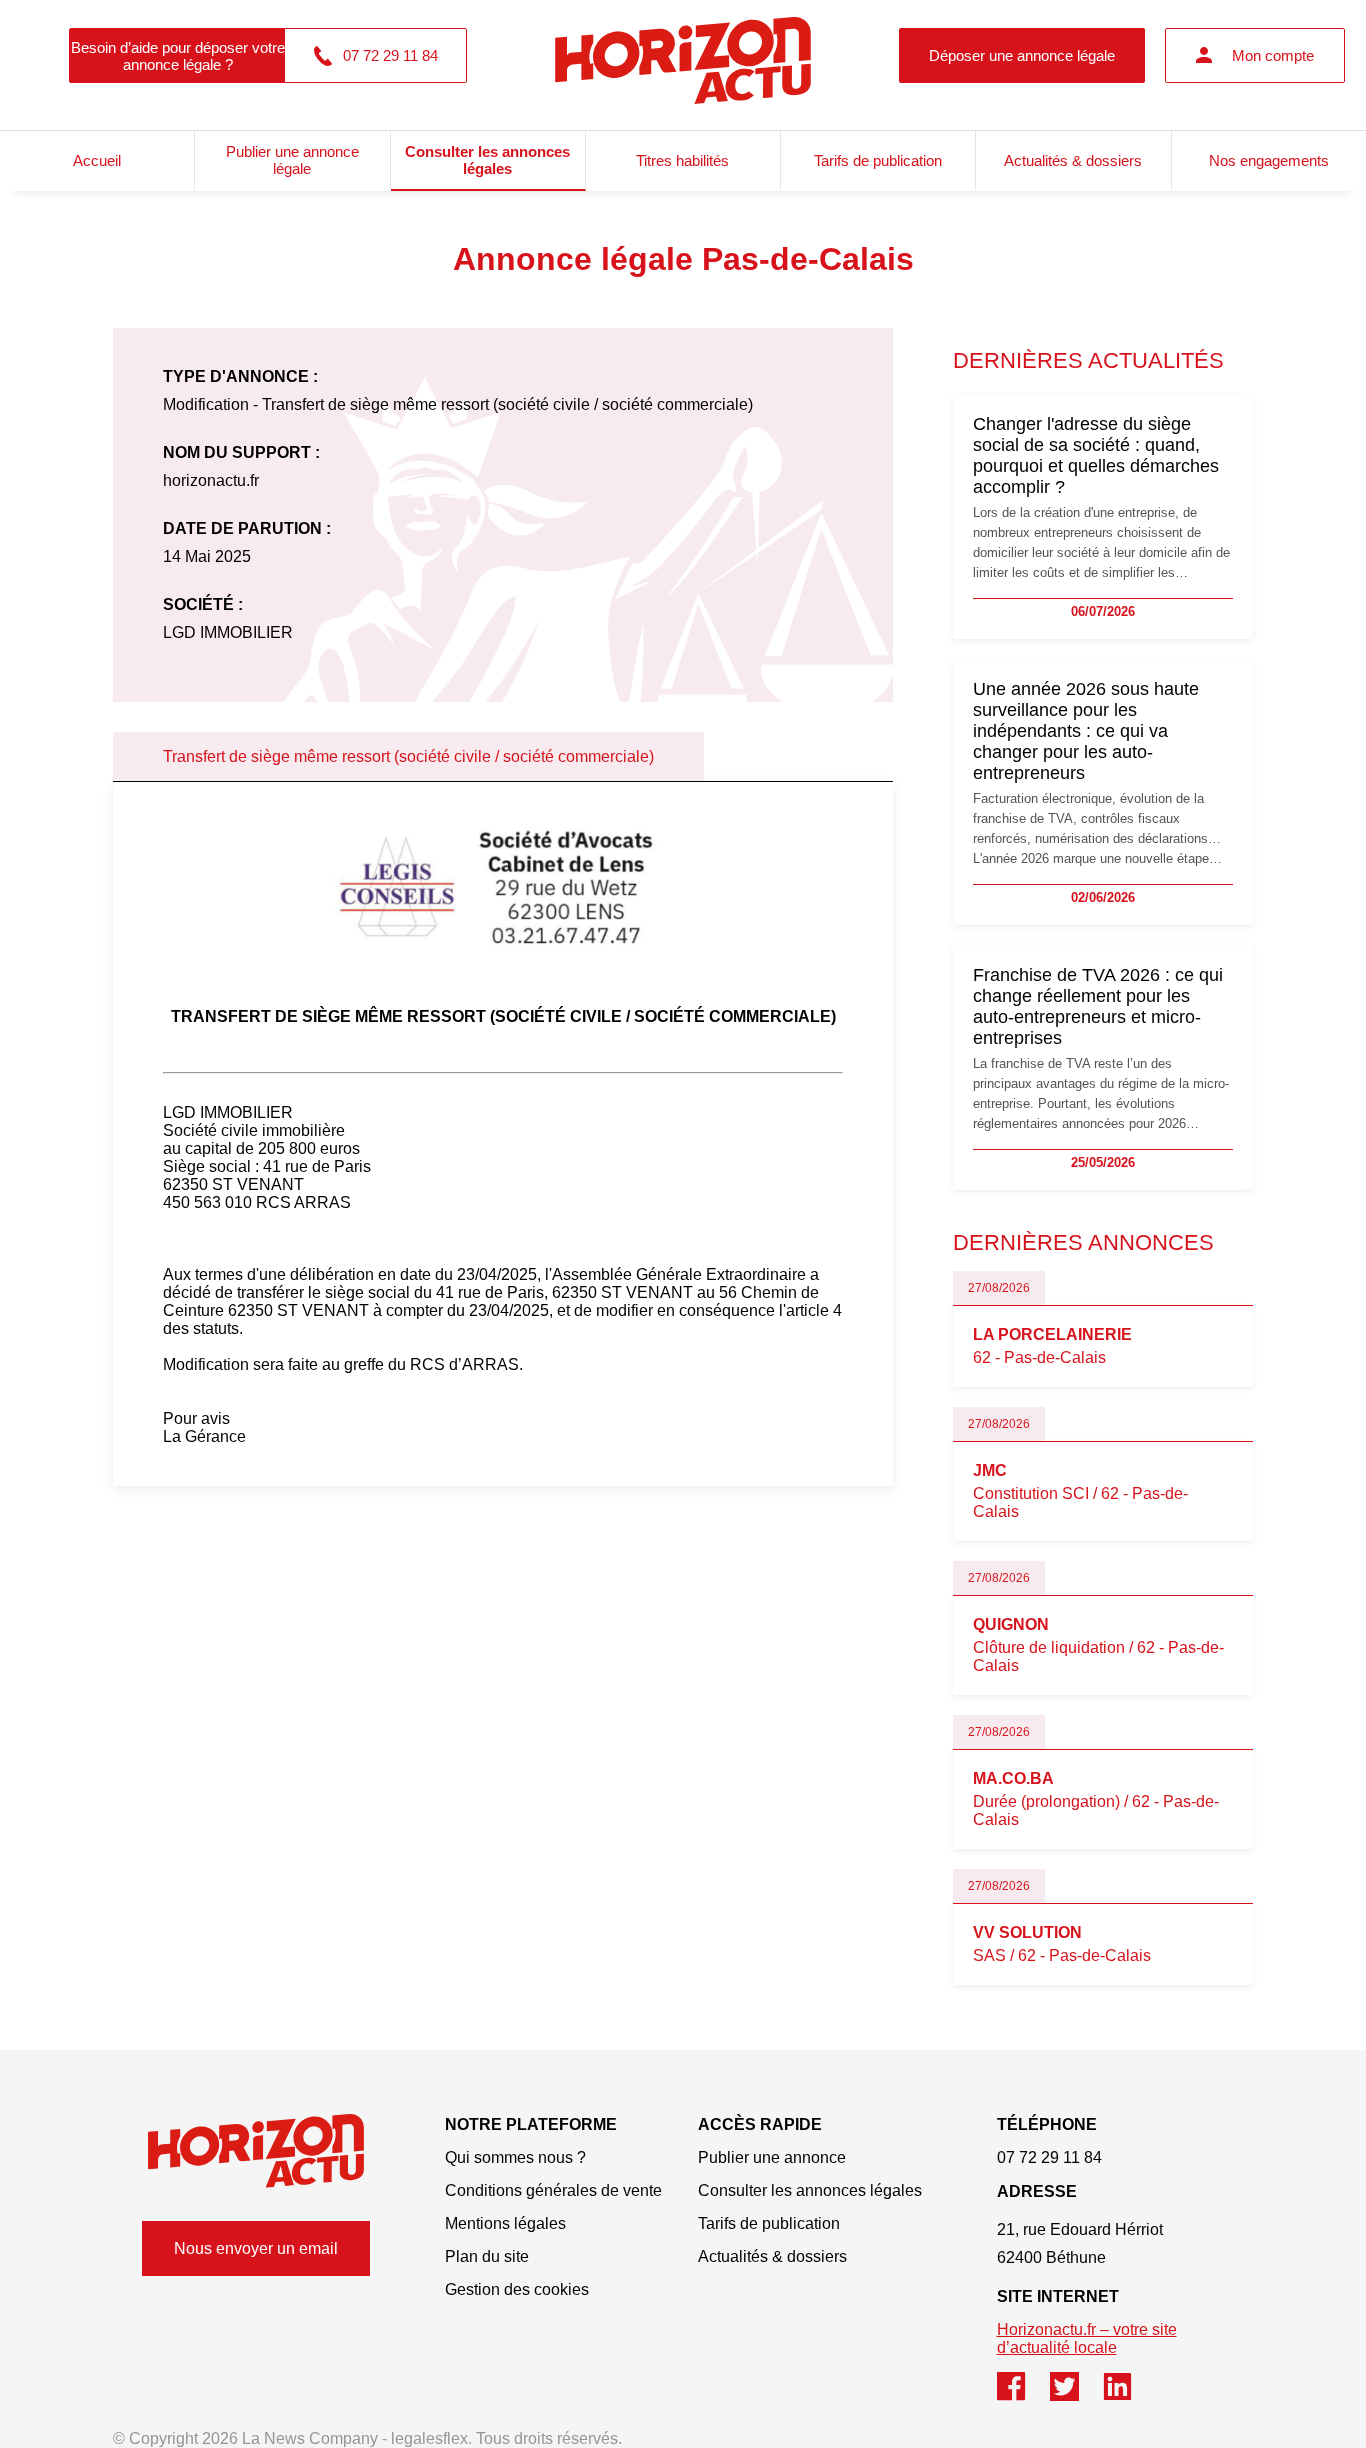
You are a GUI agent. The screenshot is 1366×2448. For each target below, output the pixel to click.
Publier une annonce (772, 2157)
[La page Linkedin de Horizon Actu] (1127, 2395)
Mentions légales (505, 2223)
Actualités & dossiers (1073, 160)
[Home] (256, 2150)
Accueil (97, 160)
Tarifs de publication (878, 160)
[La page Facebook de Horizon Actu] (1023, 2395)
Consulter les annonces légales (487, 160)
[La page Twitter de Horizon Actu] (1076, 2395)
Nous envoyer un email (256, 2248)
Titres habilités (682, 160)
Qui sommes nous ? (515, 2157)
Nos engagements (1269, 160)
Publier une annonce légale (292, 160)
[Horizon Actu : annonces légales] (682, 55)
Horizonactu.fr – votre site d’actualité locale (1087, 2338)
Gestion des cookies (517, 2289)
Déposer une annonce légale (1022, 55)
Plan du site (487, 2256)
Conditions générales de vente (553, 2190)
